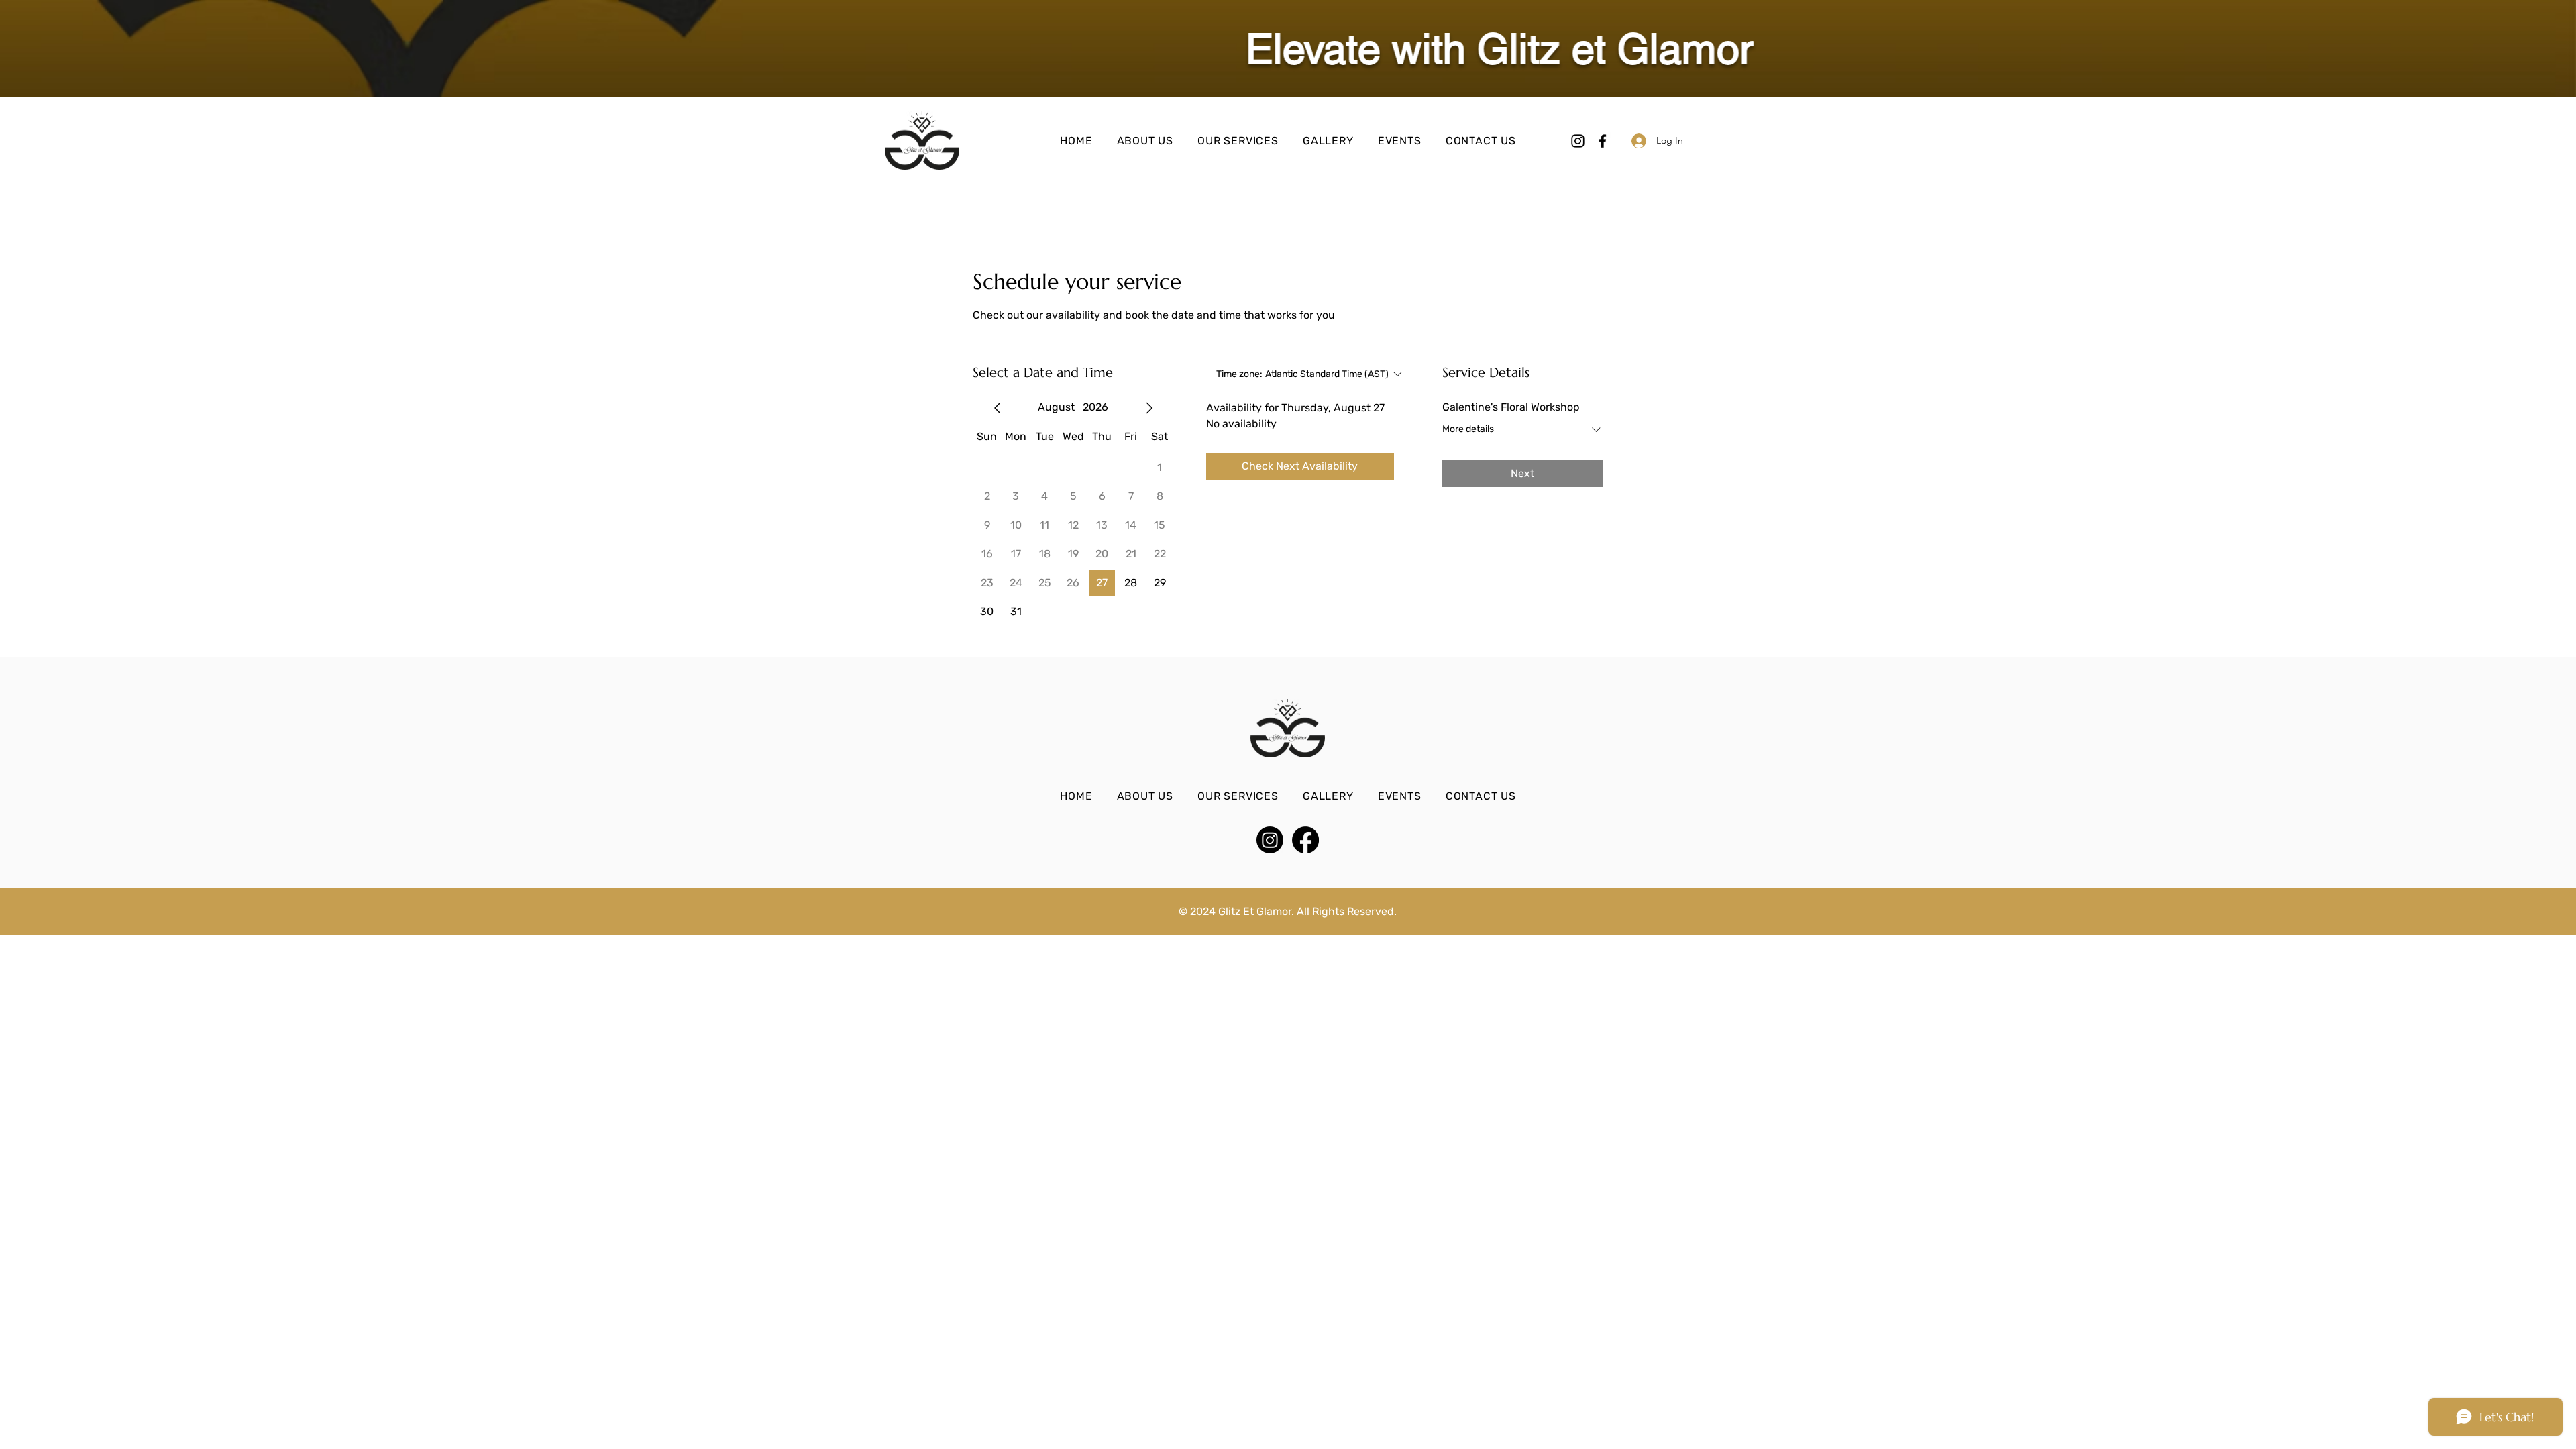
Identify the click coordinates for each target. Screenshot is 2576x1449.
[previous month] (998, 408)
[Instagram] (1578, 141)
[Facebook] (1603, 141)
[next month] (1149, 408)
